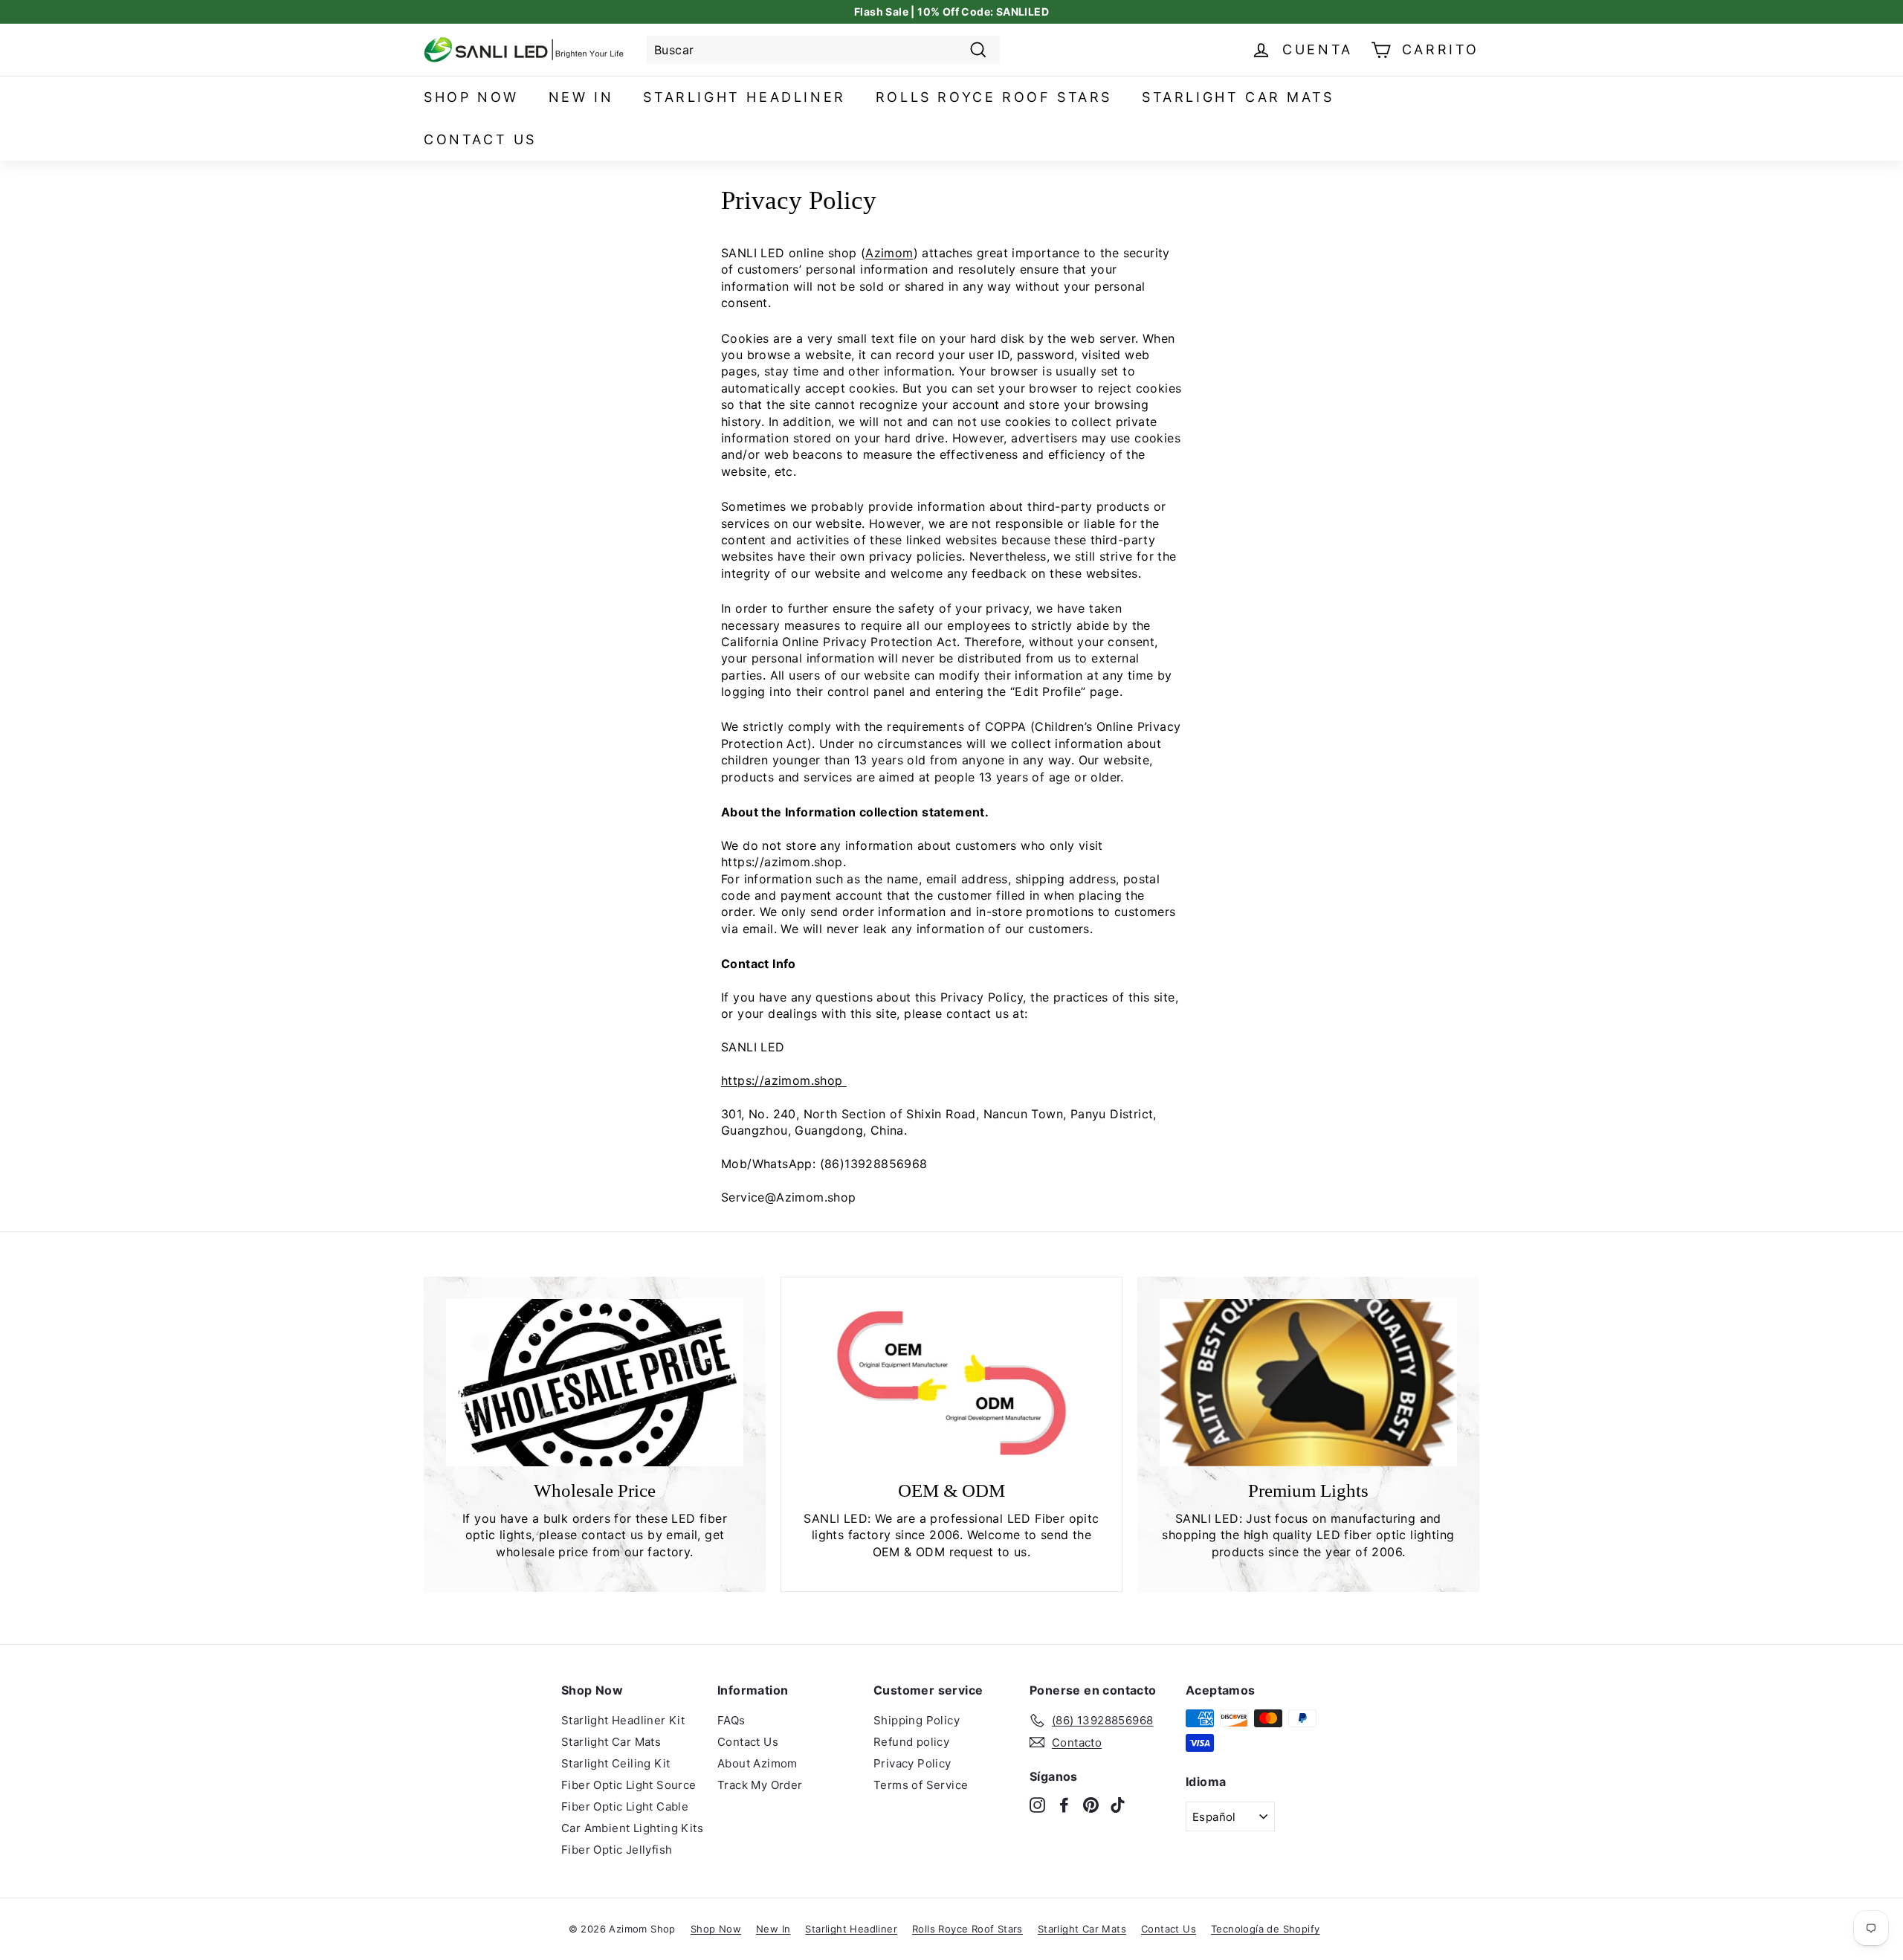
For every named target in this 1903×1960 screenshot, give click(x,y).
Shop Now (471, 97)
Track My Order (760, 1785)
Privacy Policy (912, 1763)
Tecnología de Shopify (1265, 1929)
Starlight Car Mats (1238, 97)
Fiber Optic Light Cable (625, 1806)
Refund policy (911, 1742)
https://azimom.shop (784, 1080)
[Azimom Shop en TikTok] (1118, 1805)
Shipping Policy (917, 1720)
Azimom (889, 253)
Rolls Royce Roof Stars (994, 97)
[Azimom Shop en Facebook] (1064, 1805)
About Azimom (757, 1763)
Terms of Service (921, 1785)
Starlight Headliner (744, 97)
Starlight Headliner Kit (623, 1720)
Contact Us (480, 139)
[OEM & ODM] (951, 1383)
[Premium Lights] (1308, 1383)
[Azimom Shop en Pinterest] (1091, 1805)
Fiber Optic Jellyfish (617, 1850)
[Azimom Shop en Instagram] (1037, 1805)
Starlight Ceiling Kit (616, 1763)
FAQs (731, 1720)
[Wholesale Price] (595, 1383)
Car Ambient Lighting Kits (632, 1828)
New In (581, 97)
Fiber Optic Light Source (629, 1785)
